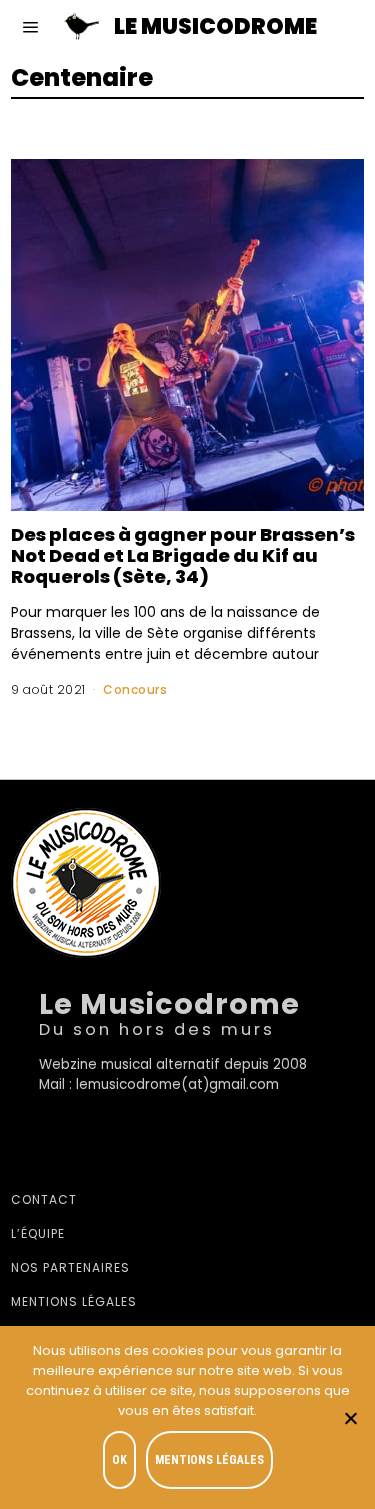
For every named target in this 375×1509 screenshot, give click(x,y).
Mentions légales (74, 1301)
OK (119, 1460)
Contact (44, 1199)
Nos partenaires (70, 1267)
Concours (135, 689)
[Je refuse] (350, 1418)
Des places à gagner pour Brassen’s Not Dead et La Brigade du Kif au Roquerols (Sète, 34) (183, 555)
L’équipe (38, 1233)
